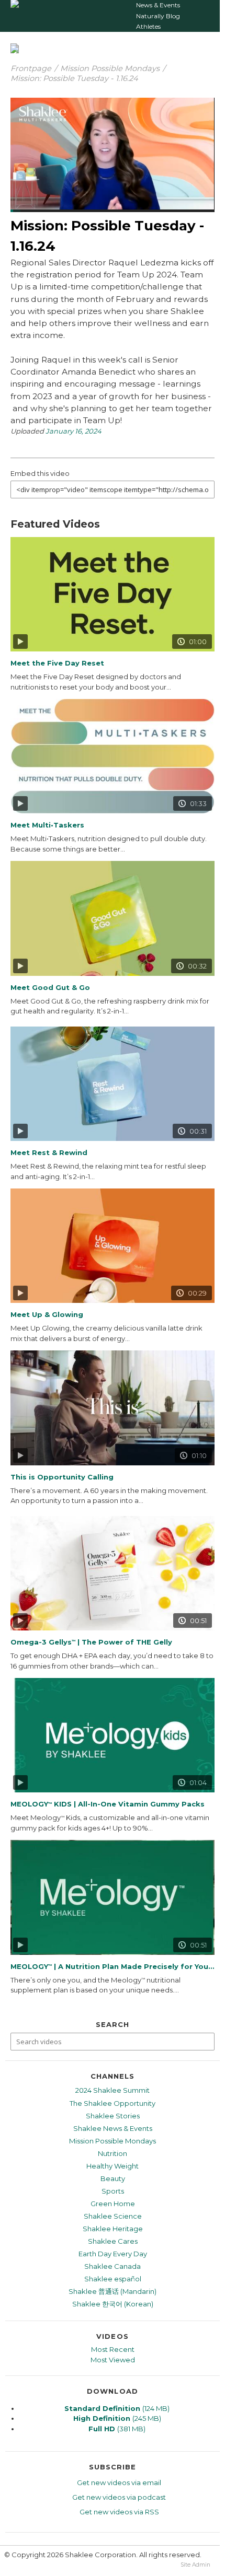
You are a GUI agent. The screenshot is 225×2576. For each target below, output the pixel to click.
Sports (113, 2191)
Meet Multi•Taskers (47, 825)
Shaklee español (113, 2279)
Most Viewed (113, 2360)
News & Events (158, 5)
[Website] (15, 8)
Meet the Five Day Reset (57, 663)
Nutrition (113, 2153)
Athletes (148, 26)
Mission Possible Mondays (110, 68)
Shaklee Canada (113, 2266)
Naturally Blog (158, 16)
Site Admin (195, 2565)
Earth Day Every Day (113, 2254)
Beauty (113, 2178)
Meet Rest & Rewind (49, 1152)
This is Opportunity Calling (62, 1477)
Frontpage (31, 68)
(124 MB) (117, 2408)
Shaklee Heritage (113, 2229)
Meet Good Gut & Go (50, 987)
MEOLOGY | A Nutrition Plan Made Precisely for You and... (113, 1966)
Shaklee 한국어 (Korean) (113, 2304)
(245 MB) (117, 2418)
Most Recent (113, 2349)
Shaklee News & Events (113, 2128)
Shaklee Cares (113, 2241)
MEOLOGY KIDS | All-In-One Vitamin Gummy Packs (108, 1804)
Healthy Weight (113, 2166)
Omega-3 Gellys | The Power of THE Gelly (91, 1642)
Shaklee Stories (113, 2116)
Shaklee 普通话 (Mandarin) (113, 2291)
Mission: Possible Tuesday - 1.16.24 (74, 78)
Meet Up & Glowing (47, 1314)
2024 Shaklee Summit (113, 2090)
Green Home (113, 2204)
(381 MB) (117, 2429)
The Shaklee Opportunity (113, 2103)
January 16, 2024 (74, 431)
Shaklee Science (113, 2216)
